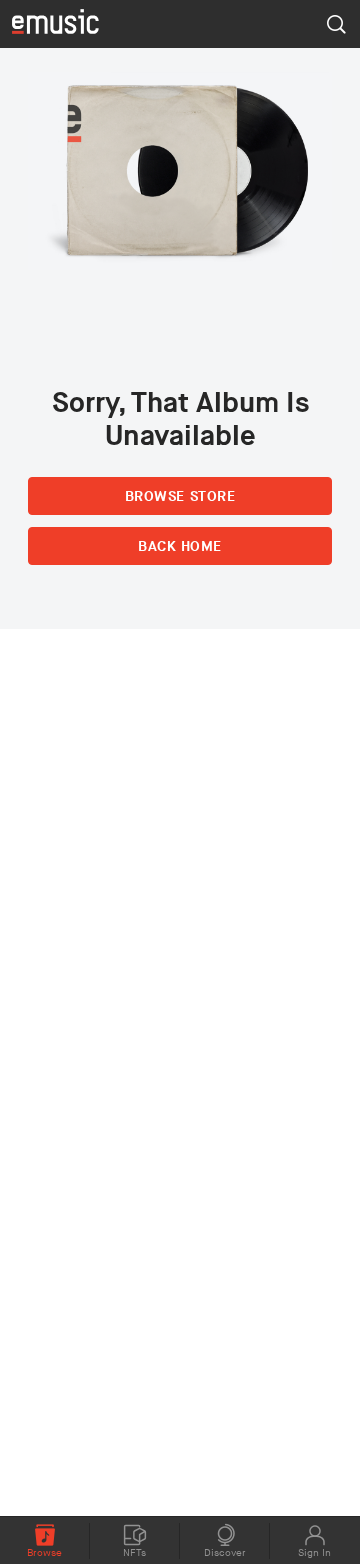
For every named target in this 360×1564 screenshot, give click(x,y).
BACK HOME (180, 546)
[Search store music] (336, 24)
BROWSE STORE (180, 496)
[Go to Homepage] (55, 23)
